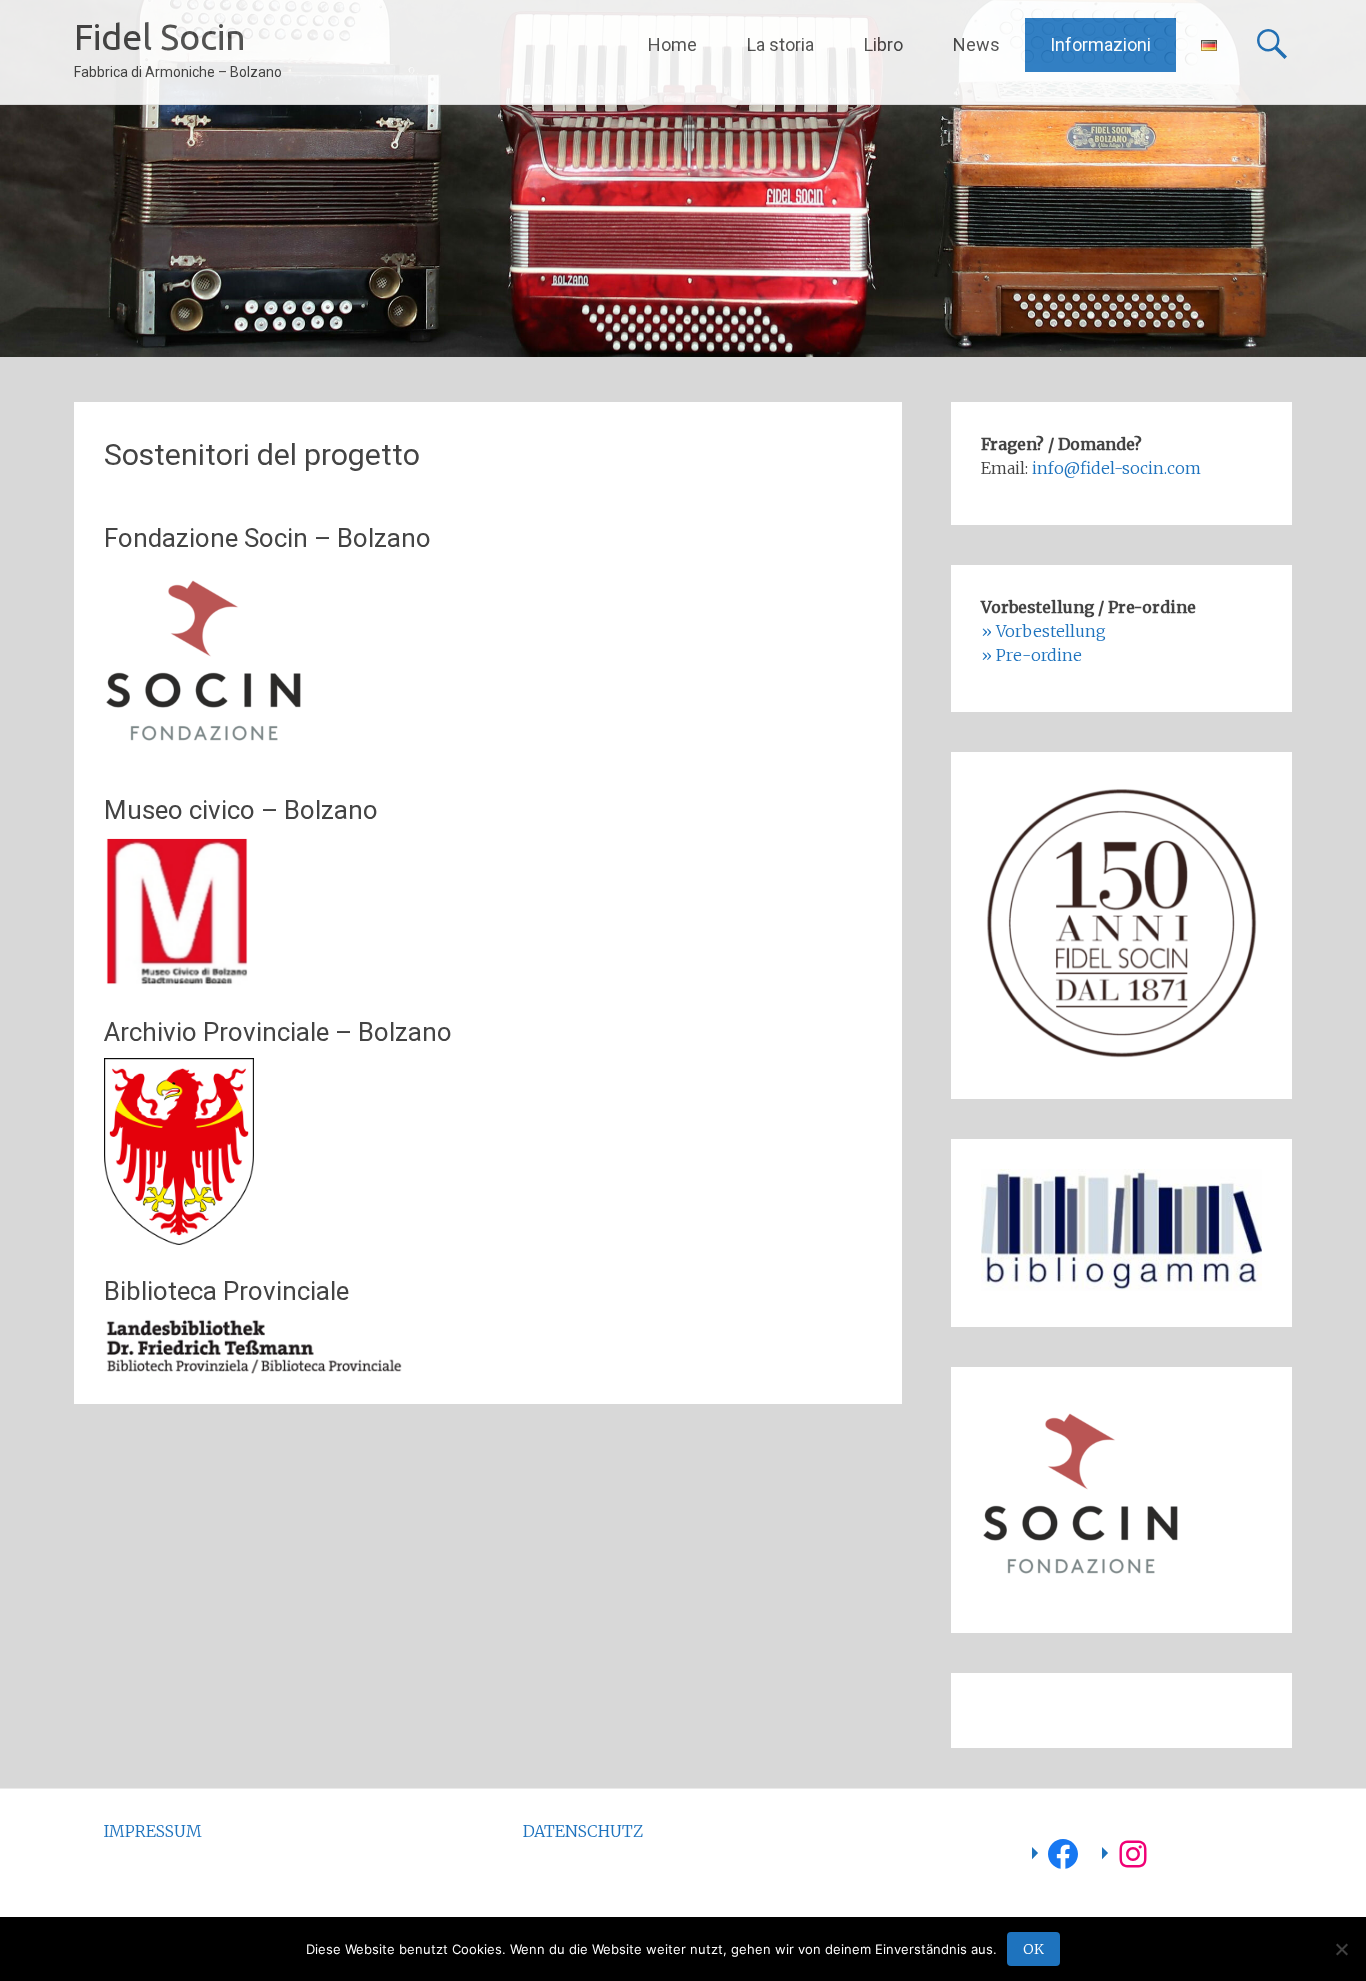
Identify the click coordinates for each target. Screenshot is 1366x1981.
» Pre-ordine (1031, 655)
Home (672, 44)
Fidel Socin (160, 36)
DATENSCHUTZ (583, 1831)
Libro (883, 44)
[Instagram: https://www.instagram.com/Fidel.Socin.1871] (1133, 1854)
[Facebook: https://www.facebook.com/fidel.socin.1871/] (1063, 1854)
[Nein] (1341, 1949)
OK (1033, 1949)
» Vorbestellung (1043, 631)
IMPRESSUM (153, 1831)
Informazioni (1100, 44)
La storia (780, 44)
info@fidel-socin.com (1116, 468)
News (976, 44)
